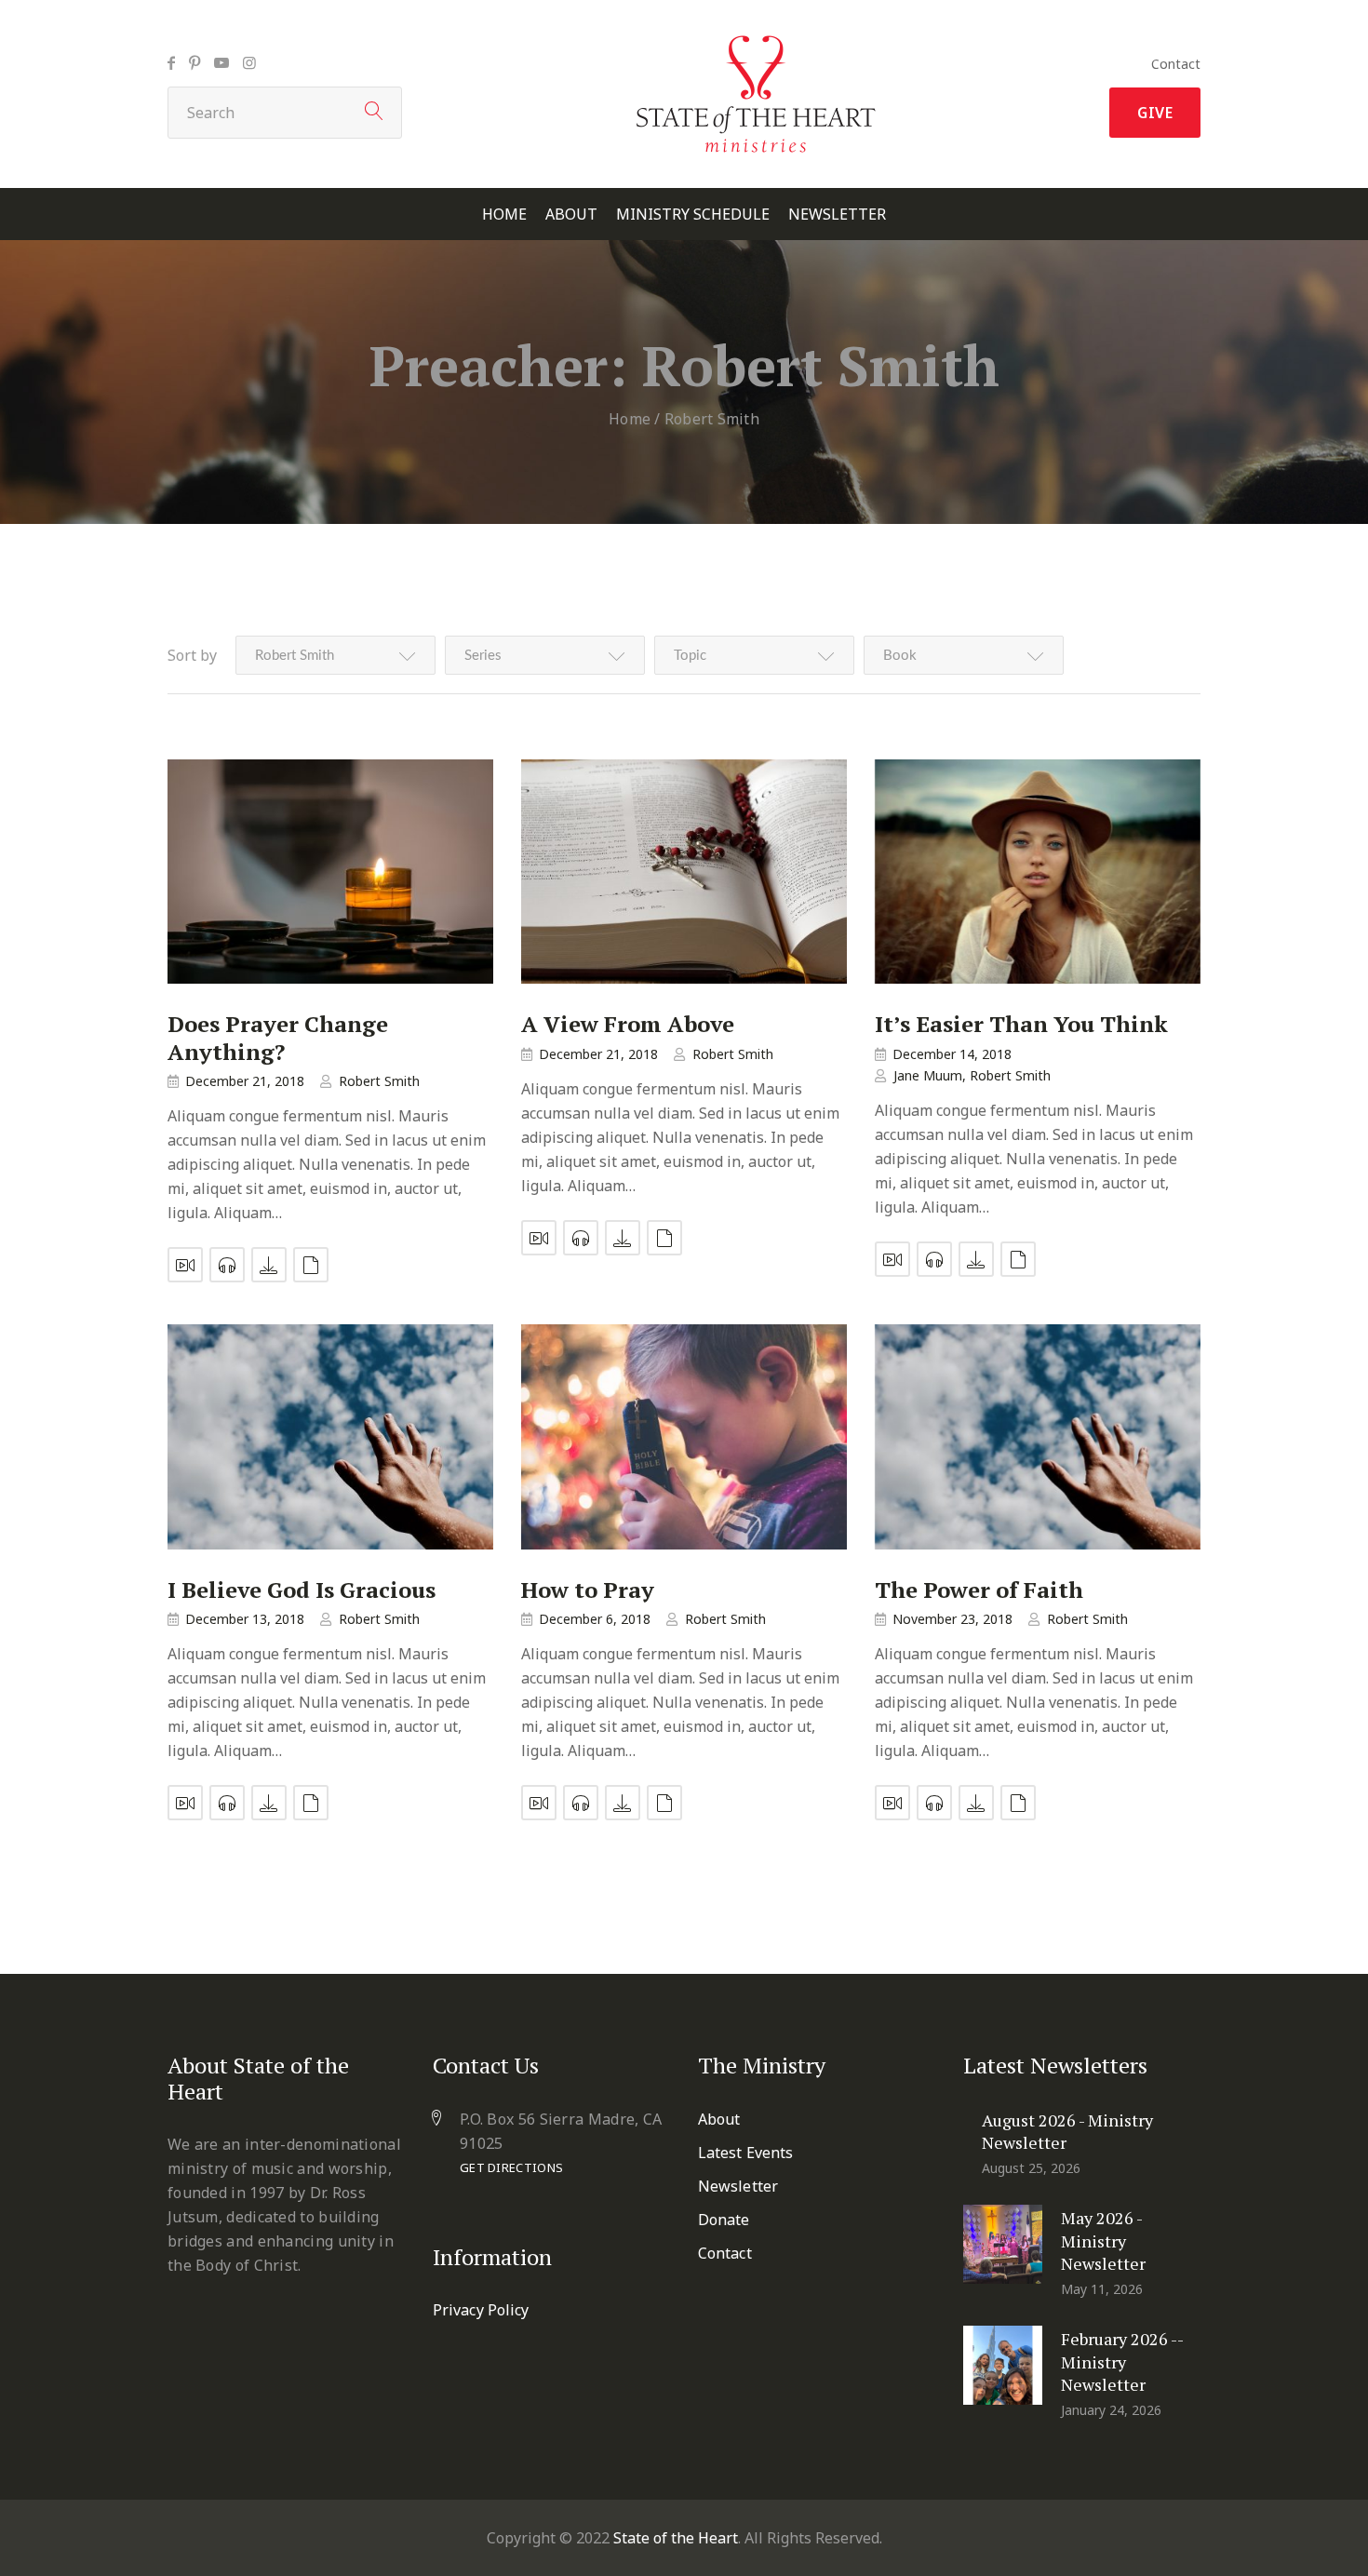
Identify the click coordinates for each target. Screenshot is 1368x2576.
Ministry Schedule (693, 215)
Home (504, 215)
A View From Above (628, 1024)
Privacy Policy (481, 2310)
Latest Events (745, 2153)
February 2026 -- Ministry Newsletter (1122, 2361)
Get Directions (511, 2167)
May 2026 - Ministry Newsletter (1103, 2241)
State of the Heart (676, 2538)
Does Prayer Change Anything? (278, 1038)
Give (1155, 113)
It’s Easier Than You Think (1021, 1024)
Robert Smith (379, 1081)
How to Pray (588, 1590)
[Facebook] (171, 62)
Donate (724, 2220)
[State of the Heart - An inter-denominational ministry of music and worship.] (756, 41)
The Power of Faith (979, 1590)
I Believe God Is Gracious (302, 1590)
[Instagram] (249, 62)
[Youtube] (221, 62)
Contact (1176, 64)
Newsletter (837, 215)
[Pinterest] (194, 62)
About (571, 215)
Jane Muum (928, 1075)
